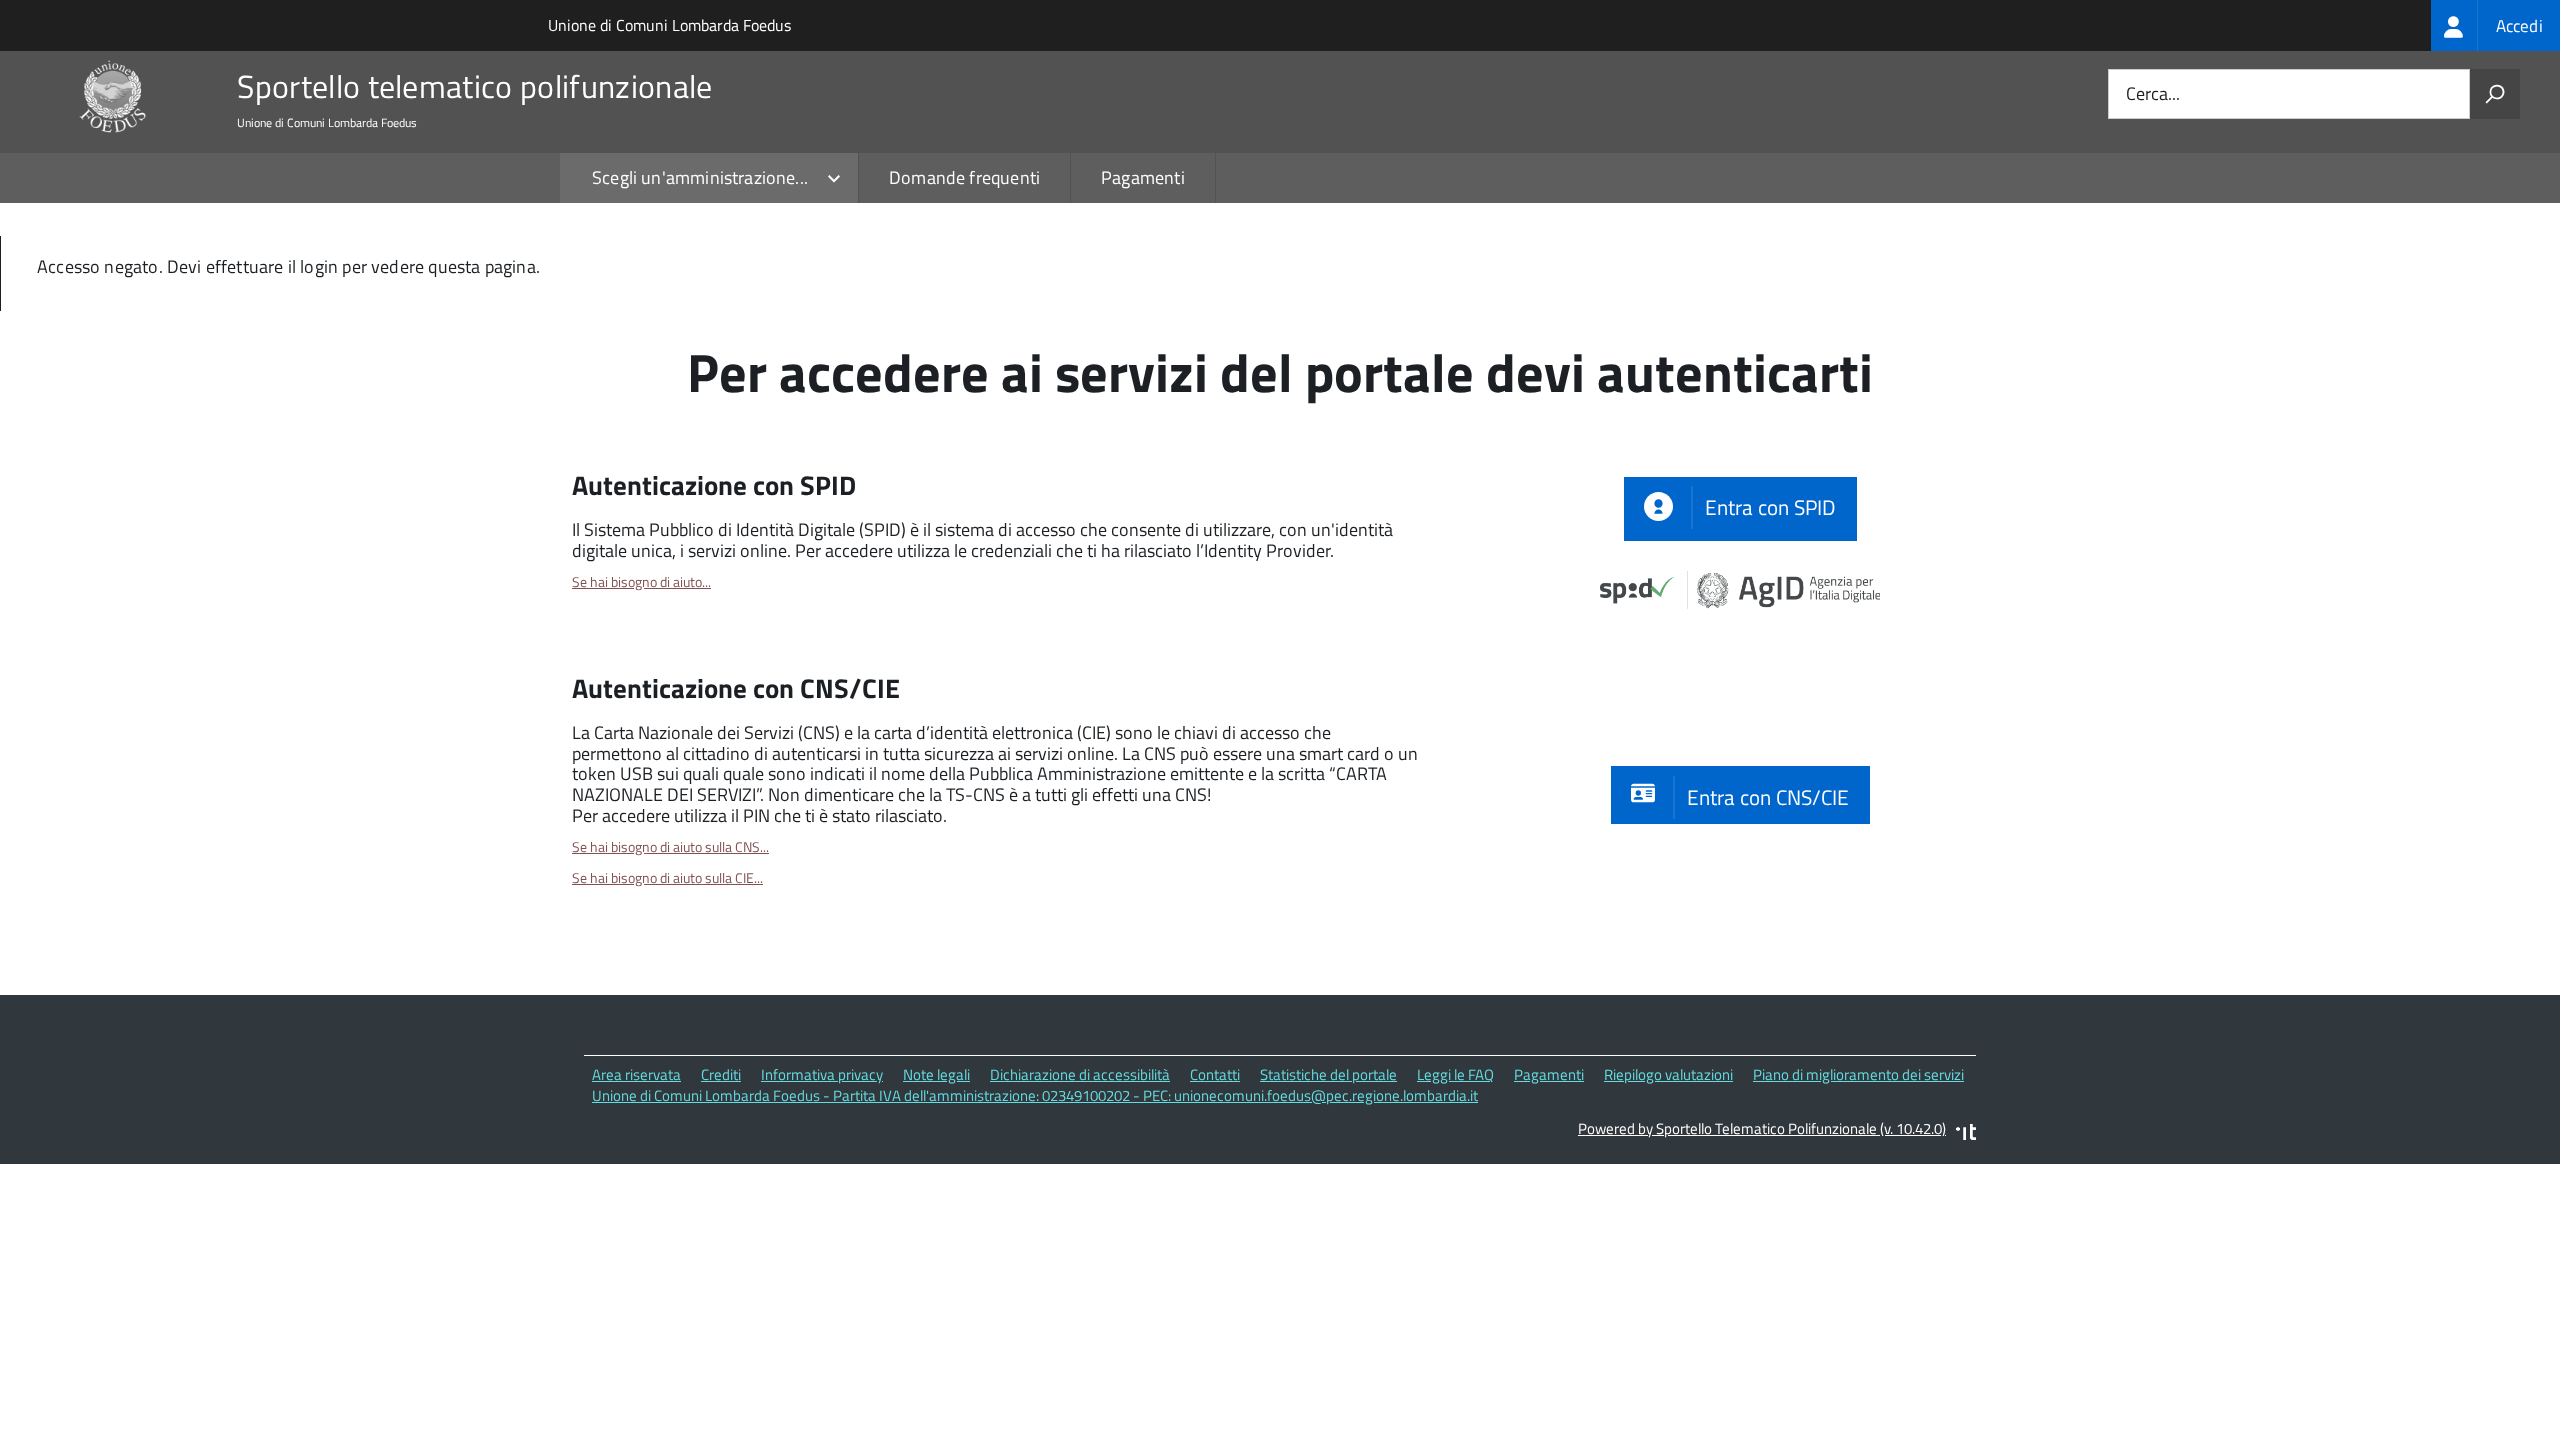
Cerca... (2153, 94)
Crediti (721, 1074)
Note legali (936, 1074)
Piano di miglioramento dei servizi (1858, 1074)
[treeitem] (2495, 25)
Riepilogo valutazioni (1668, 1074)
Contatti (1215, 1074)
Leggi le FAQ (1455, 1074)
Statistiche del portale (1328, 1074)
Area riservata (636, 1074)
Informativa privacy (822, 1074)
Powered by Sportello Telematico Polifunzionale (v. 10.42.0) (1762, 1128)
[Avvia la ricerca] (2495, 94)
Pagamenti (1143, 177)
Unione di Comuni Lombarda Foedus (669, 25)
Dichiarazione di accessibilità (1080, 1074)
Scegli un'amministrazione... (700, 177)
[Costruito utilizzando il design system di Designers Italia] (1966, 1134)
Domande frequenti (964, 177)
